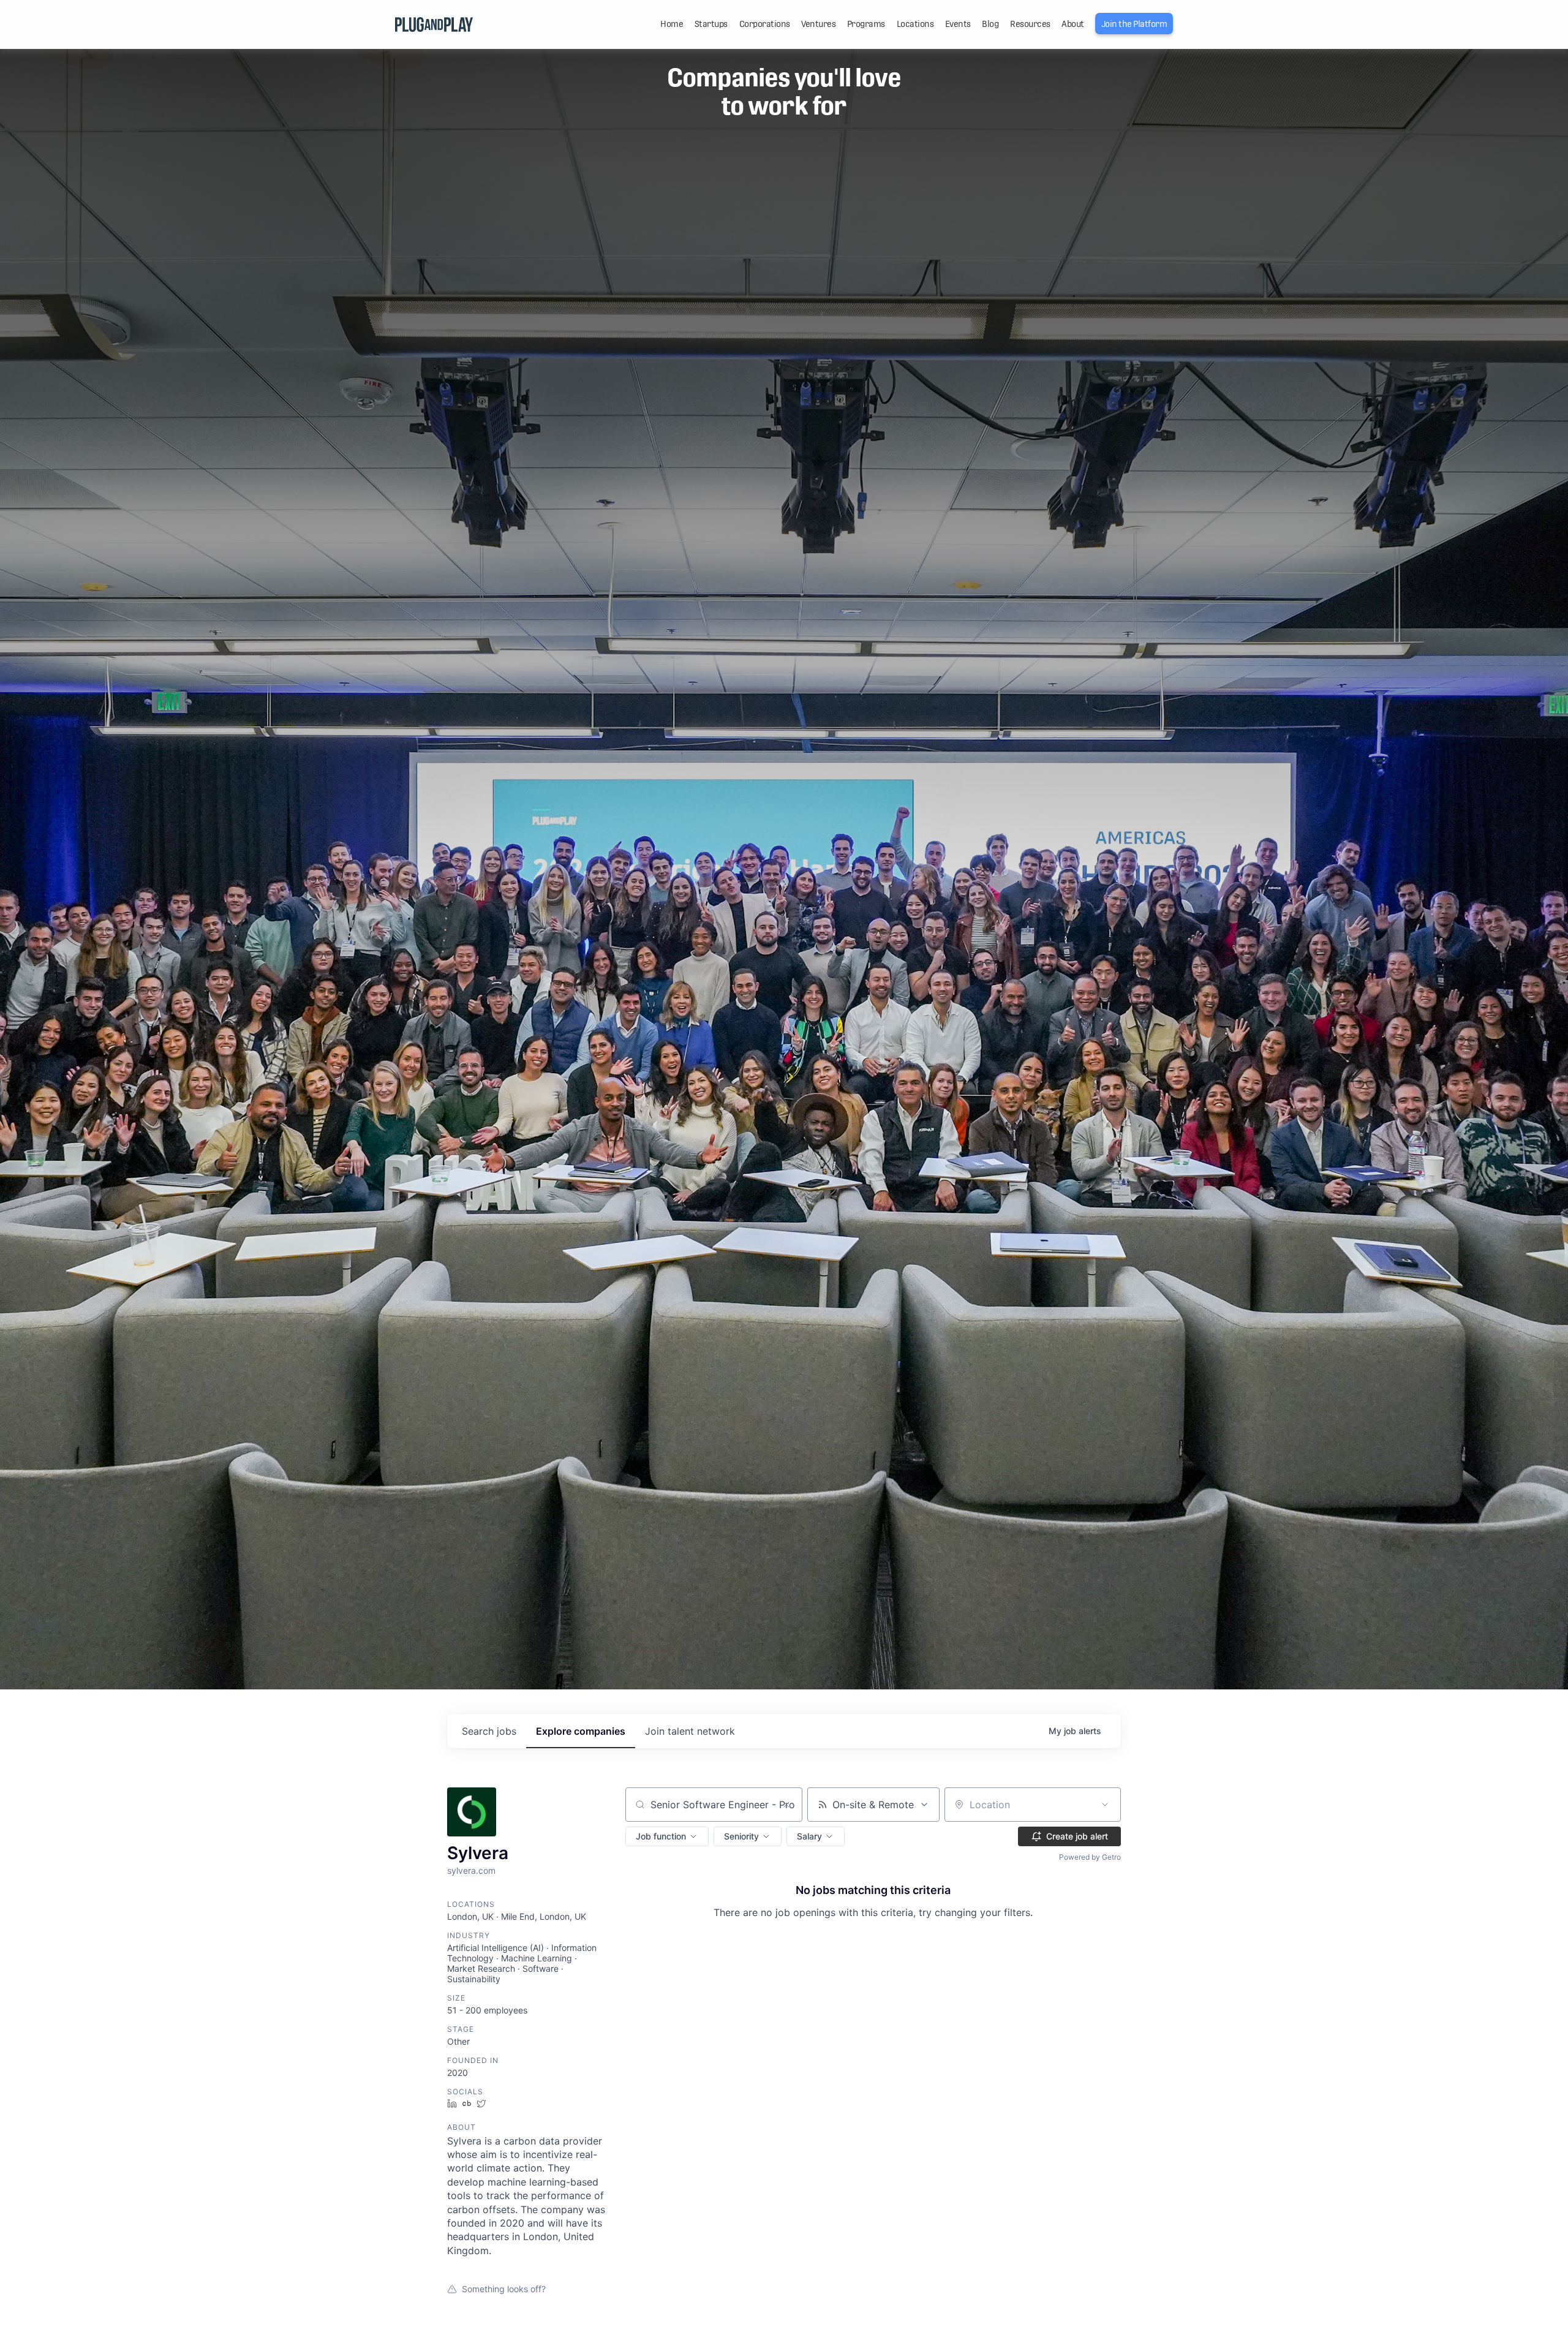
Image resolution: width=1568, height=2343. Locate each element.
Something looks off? (504, 2289)
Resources (1030, 24)
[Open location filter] (1105, 1805)
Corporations (765, 24)
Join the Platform (1134, 24)
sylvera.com (471, 1870)
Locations (915, 24)
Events (958, 24)
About (1073, 24)
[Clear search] (786, 1805)
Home (672, 24)
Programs (866, 24)
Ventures (818, 24)
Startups (711, 24)
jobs (489, 1731)
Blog (990, 24)
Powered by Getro (1090, 1857)
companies (581, 1731)
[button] (667, 1836)
